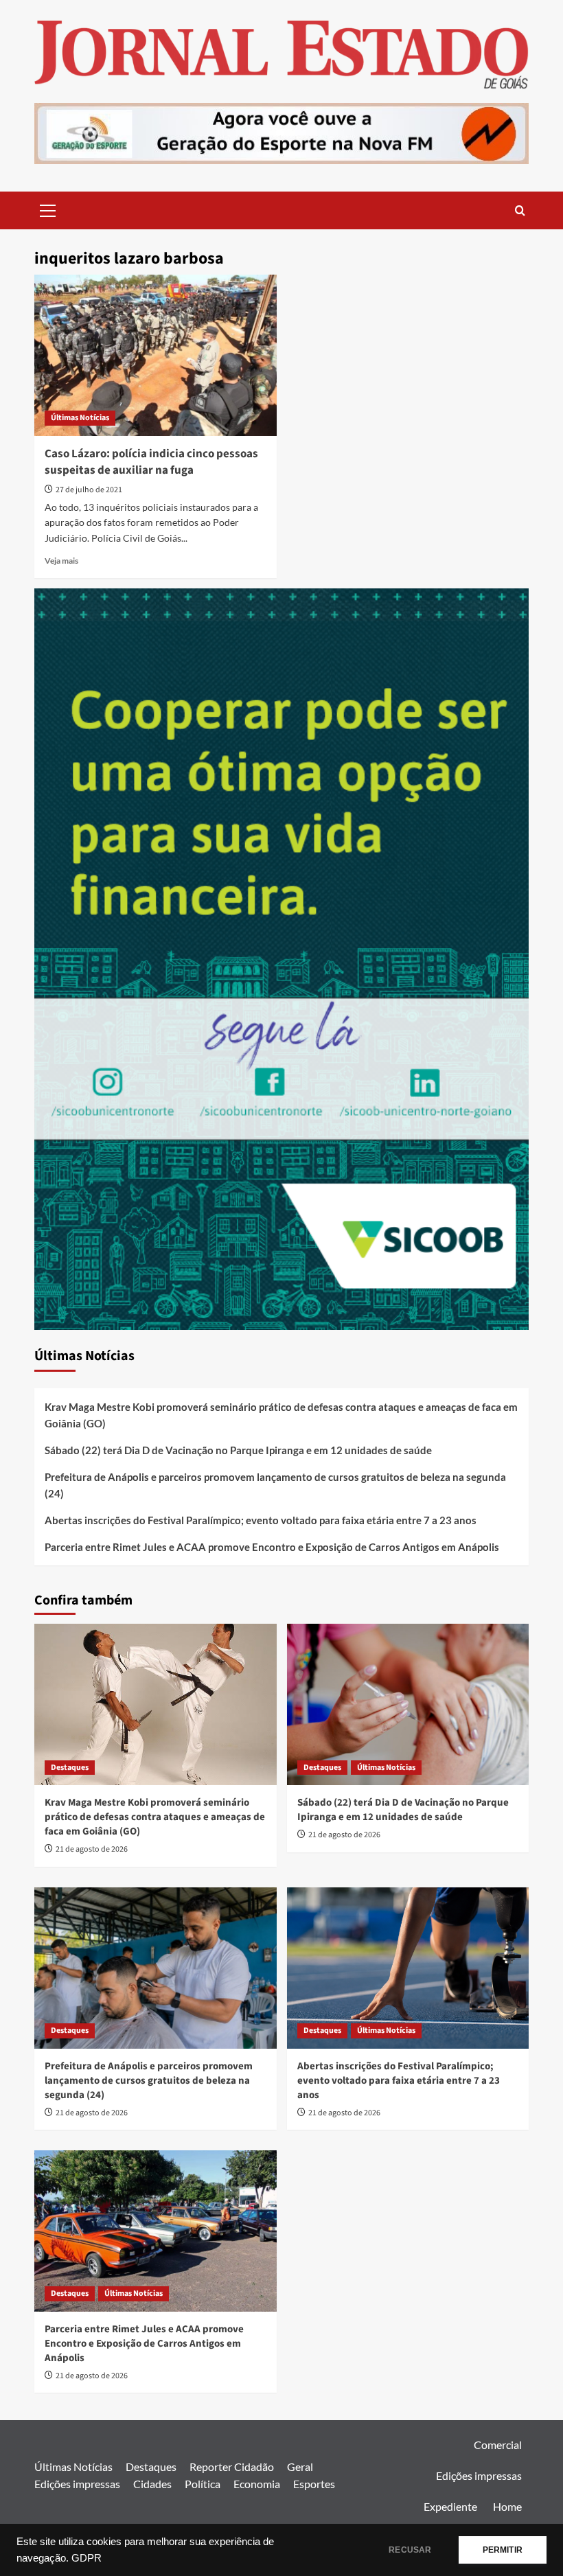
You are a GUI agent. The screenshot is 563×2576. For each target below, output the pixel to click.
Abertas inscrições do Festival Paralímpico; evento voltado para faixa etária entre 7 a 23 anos (261, 1520)
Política (203, 2484)
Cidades (152, 2484)
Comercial (498, 2445)
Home (507, 2506)
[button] (48, 209)
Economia (257, 2484)
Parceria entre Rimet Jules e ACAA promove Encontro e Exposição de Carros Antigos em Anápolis (272, 1547)
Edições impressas (77, 2484)
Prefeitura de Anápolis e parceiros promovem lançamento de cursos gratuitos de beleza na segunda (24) (275, 1485)
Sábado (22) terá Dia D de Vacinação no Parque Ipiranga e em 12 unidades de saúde (238, 1450)
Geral (300, 2466)
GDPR (87, 2558)
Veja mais (61, 561)
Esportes (314, 2484)
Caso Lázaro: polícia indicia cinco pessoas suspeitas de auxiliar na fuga (151, 462)
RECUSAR (410, 2550)
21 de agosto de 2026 (92, 1849)
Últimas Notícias (80, 418)
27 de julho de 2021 (89, 490)
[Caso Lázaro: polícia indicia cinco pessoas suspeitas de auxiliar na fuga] (156, 355)
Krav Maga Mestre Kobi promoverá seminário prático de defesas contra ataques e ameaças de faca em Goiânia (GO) (281, 1415)
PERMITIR (503, 2550)
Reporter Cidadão (232, 2466)
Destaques (70, 1768)
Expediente (450, 2506)
